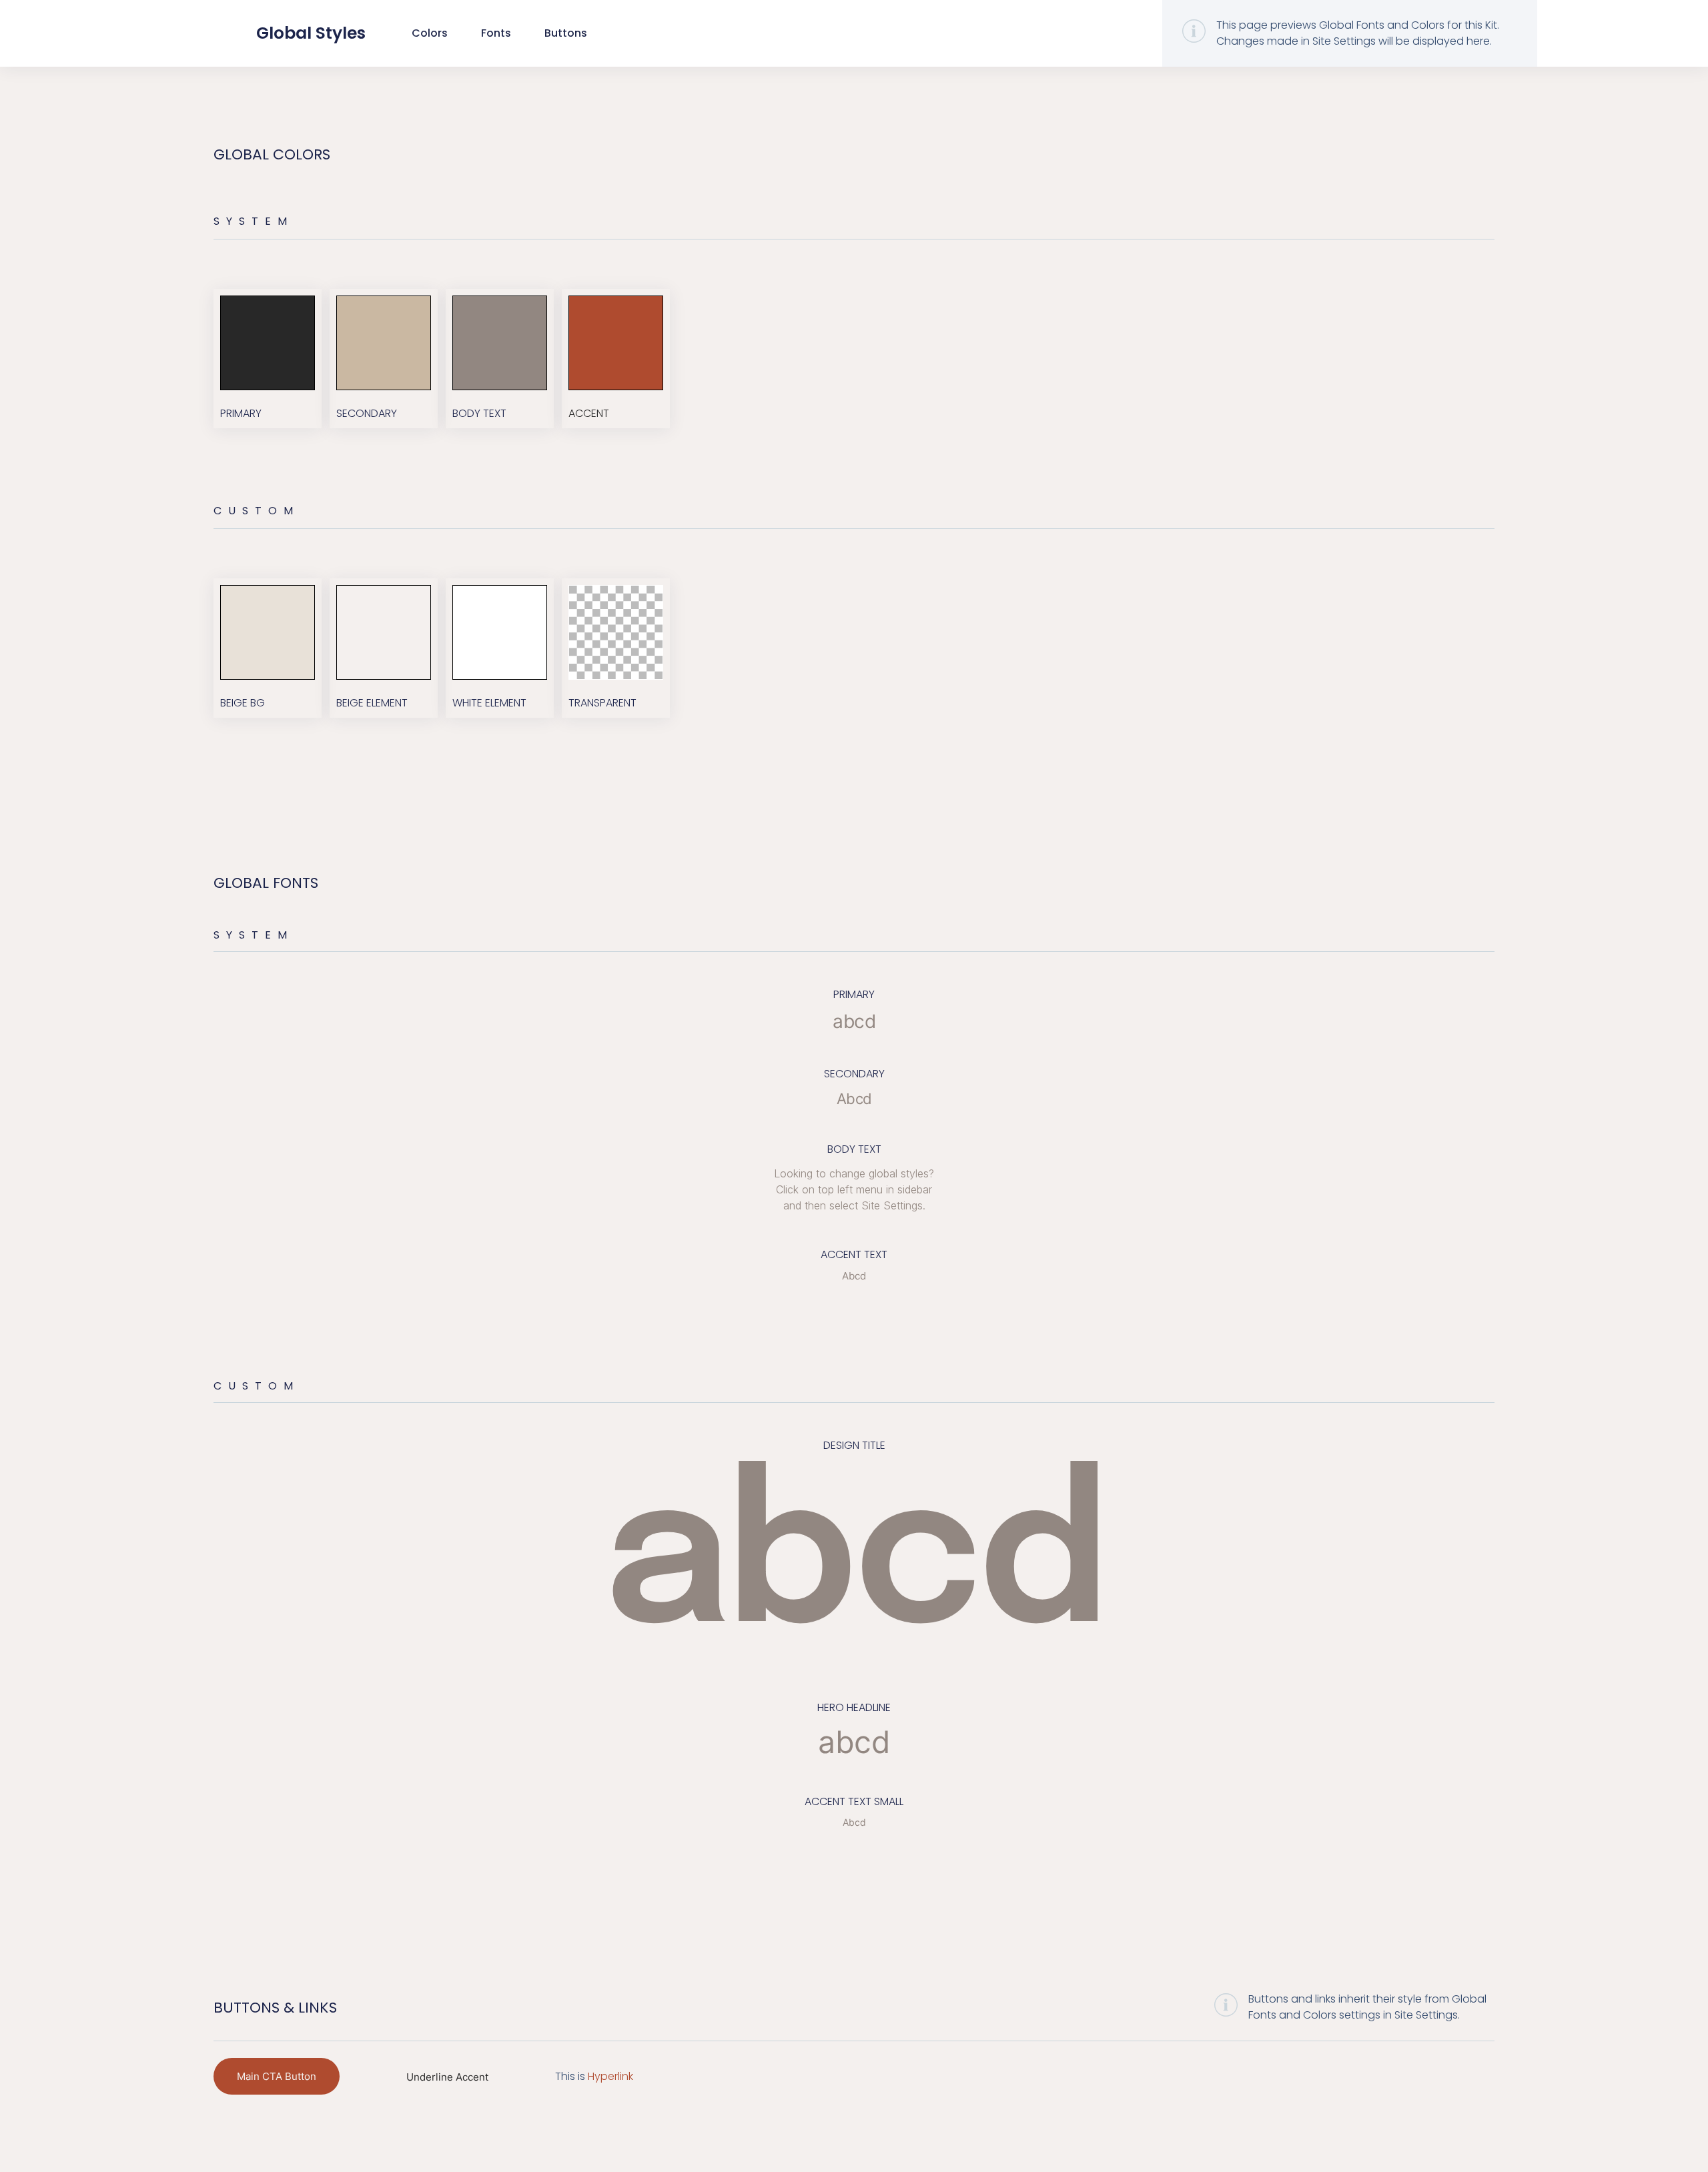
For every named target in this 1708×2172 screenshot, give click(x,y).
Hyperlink (610, 2076)
